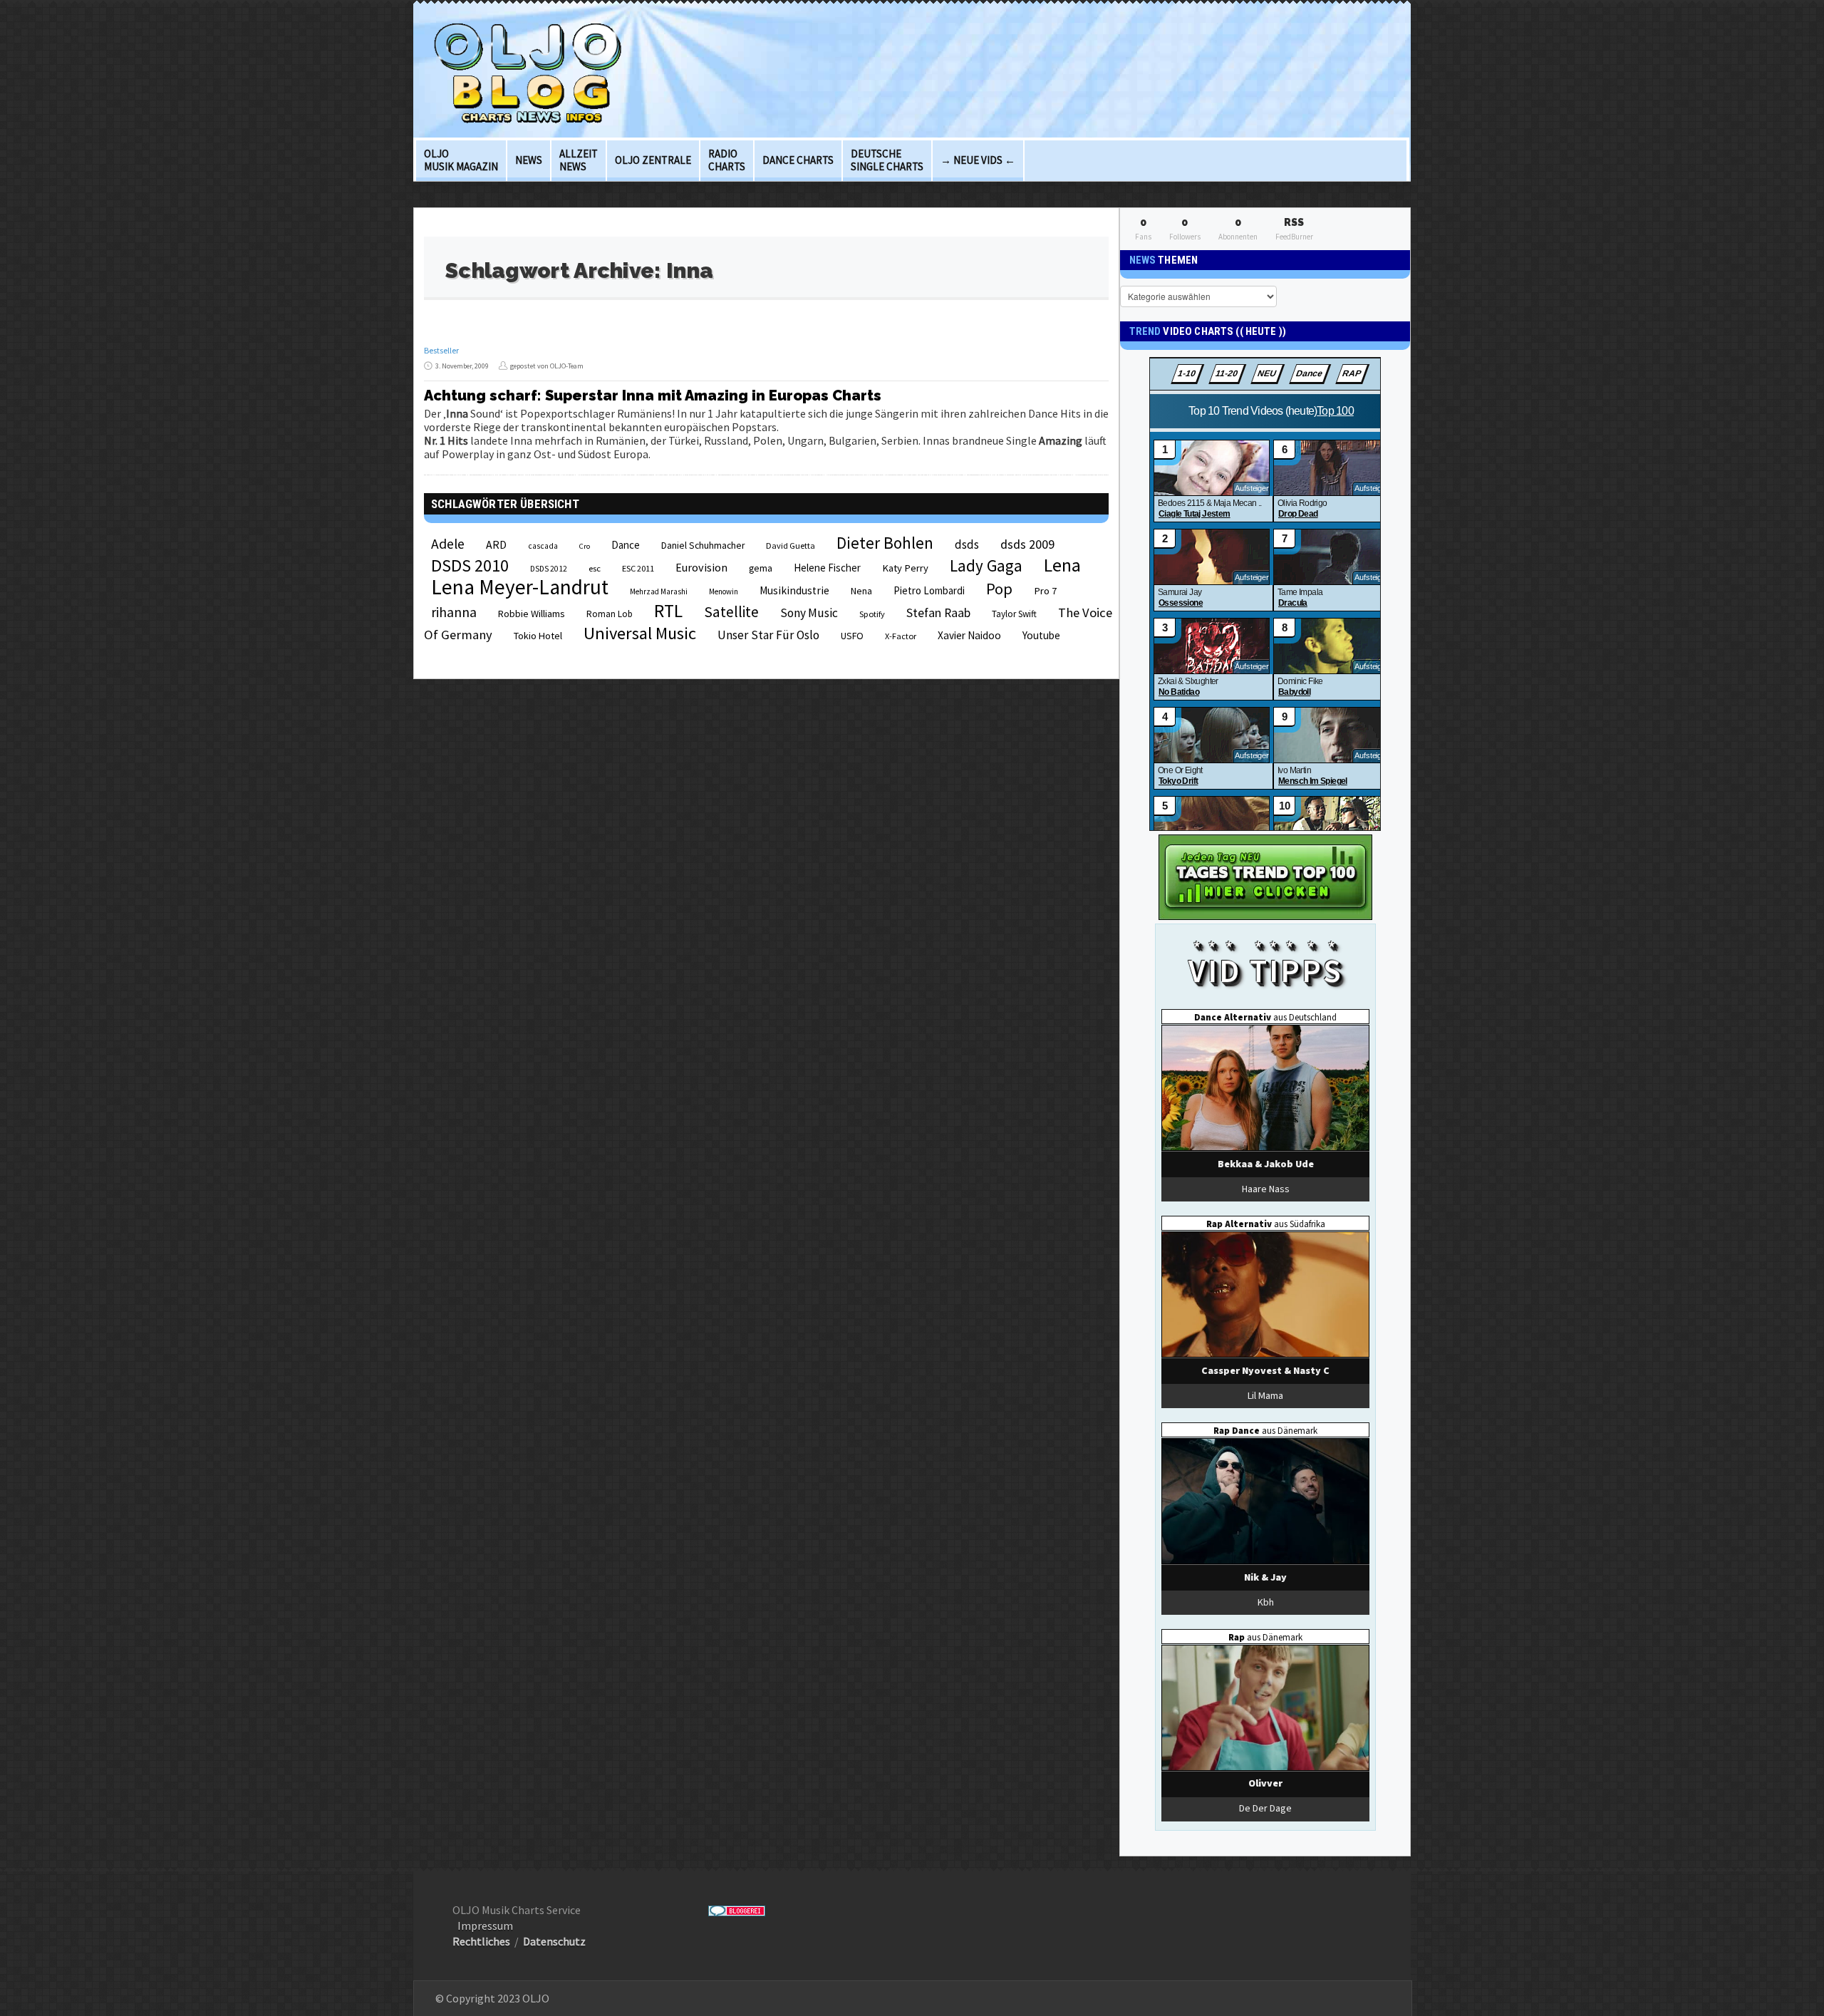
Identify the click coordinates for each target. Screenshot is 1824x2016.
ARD (496, 544)
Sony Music (809, 613)
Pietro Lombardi (929, 590)
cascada (543, 546)
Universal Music (640, 633)
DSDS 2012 (549, 569)
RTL (668, 611)
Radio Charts (727, 160)
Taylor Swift (1014, 614)
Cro (585, 546)
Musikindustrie (794, 590)
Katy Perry (905, 568)
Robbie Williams (532, 614)
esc (595, 568)
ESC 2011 (638, 568)
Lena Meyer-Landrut (520, 587)
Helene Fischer (827, 568)
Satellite (731, 612)
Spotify (872, 614)
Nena (861, 591)
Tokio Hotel (538, 636)
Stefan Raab (938, 613)
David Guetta (791, 546)
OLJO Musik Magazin (461, 160)
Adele (448, 544)
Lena (1062, 565)
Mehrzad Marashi (659, 591)
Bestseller (441, 350)
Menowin (724, 591)
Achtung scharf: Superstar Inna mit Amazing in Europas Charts (653, 396)
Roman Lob (610, 614)
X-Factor (901, 636)
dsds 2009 (1027, 544)
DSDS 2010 (470, 565)
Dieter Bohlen (885, 543)
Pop (999, 589)
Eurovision (701, 567)
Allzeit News (579, 160)
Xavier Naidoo (969, 635)
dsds (967, 544)
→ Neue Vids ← (978, 160)
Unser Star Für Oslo (768, 635)
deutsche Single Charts (887, 160)
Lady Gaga (986, 565)
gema (761, 568)
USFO (852, 636)
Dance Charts (798, 160)
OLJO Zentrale (653, 160)
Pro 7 (1045, 591)
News (529, 160)
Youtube (1041, 635)
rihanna (454, 612)
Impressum (485, 1925)
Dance (626, 545)
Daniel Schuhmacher (703, 546)
